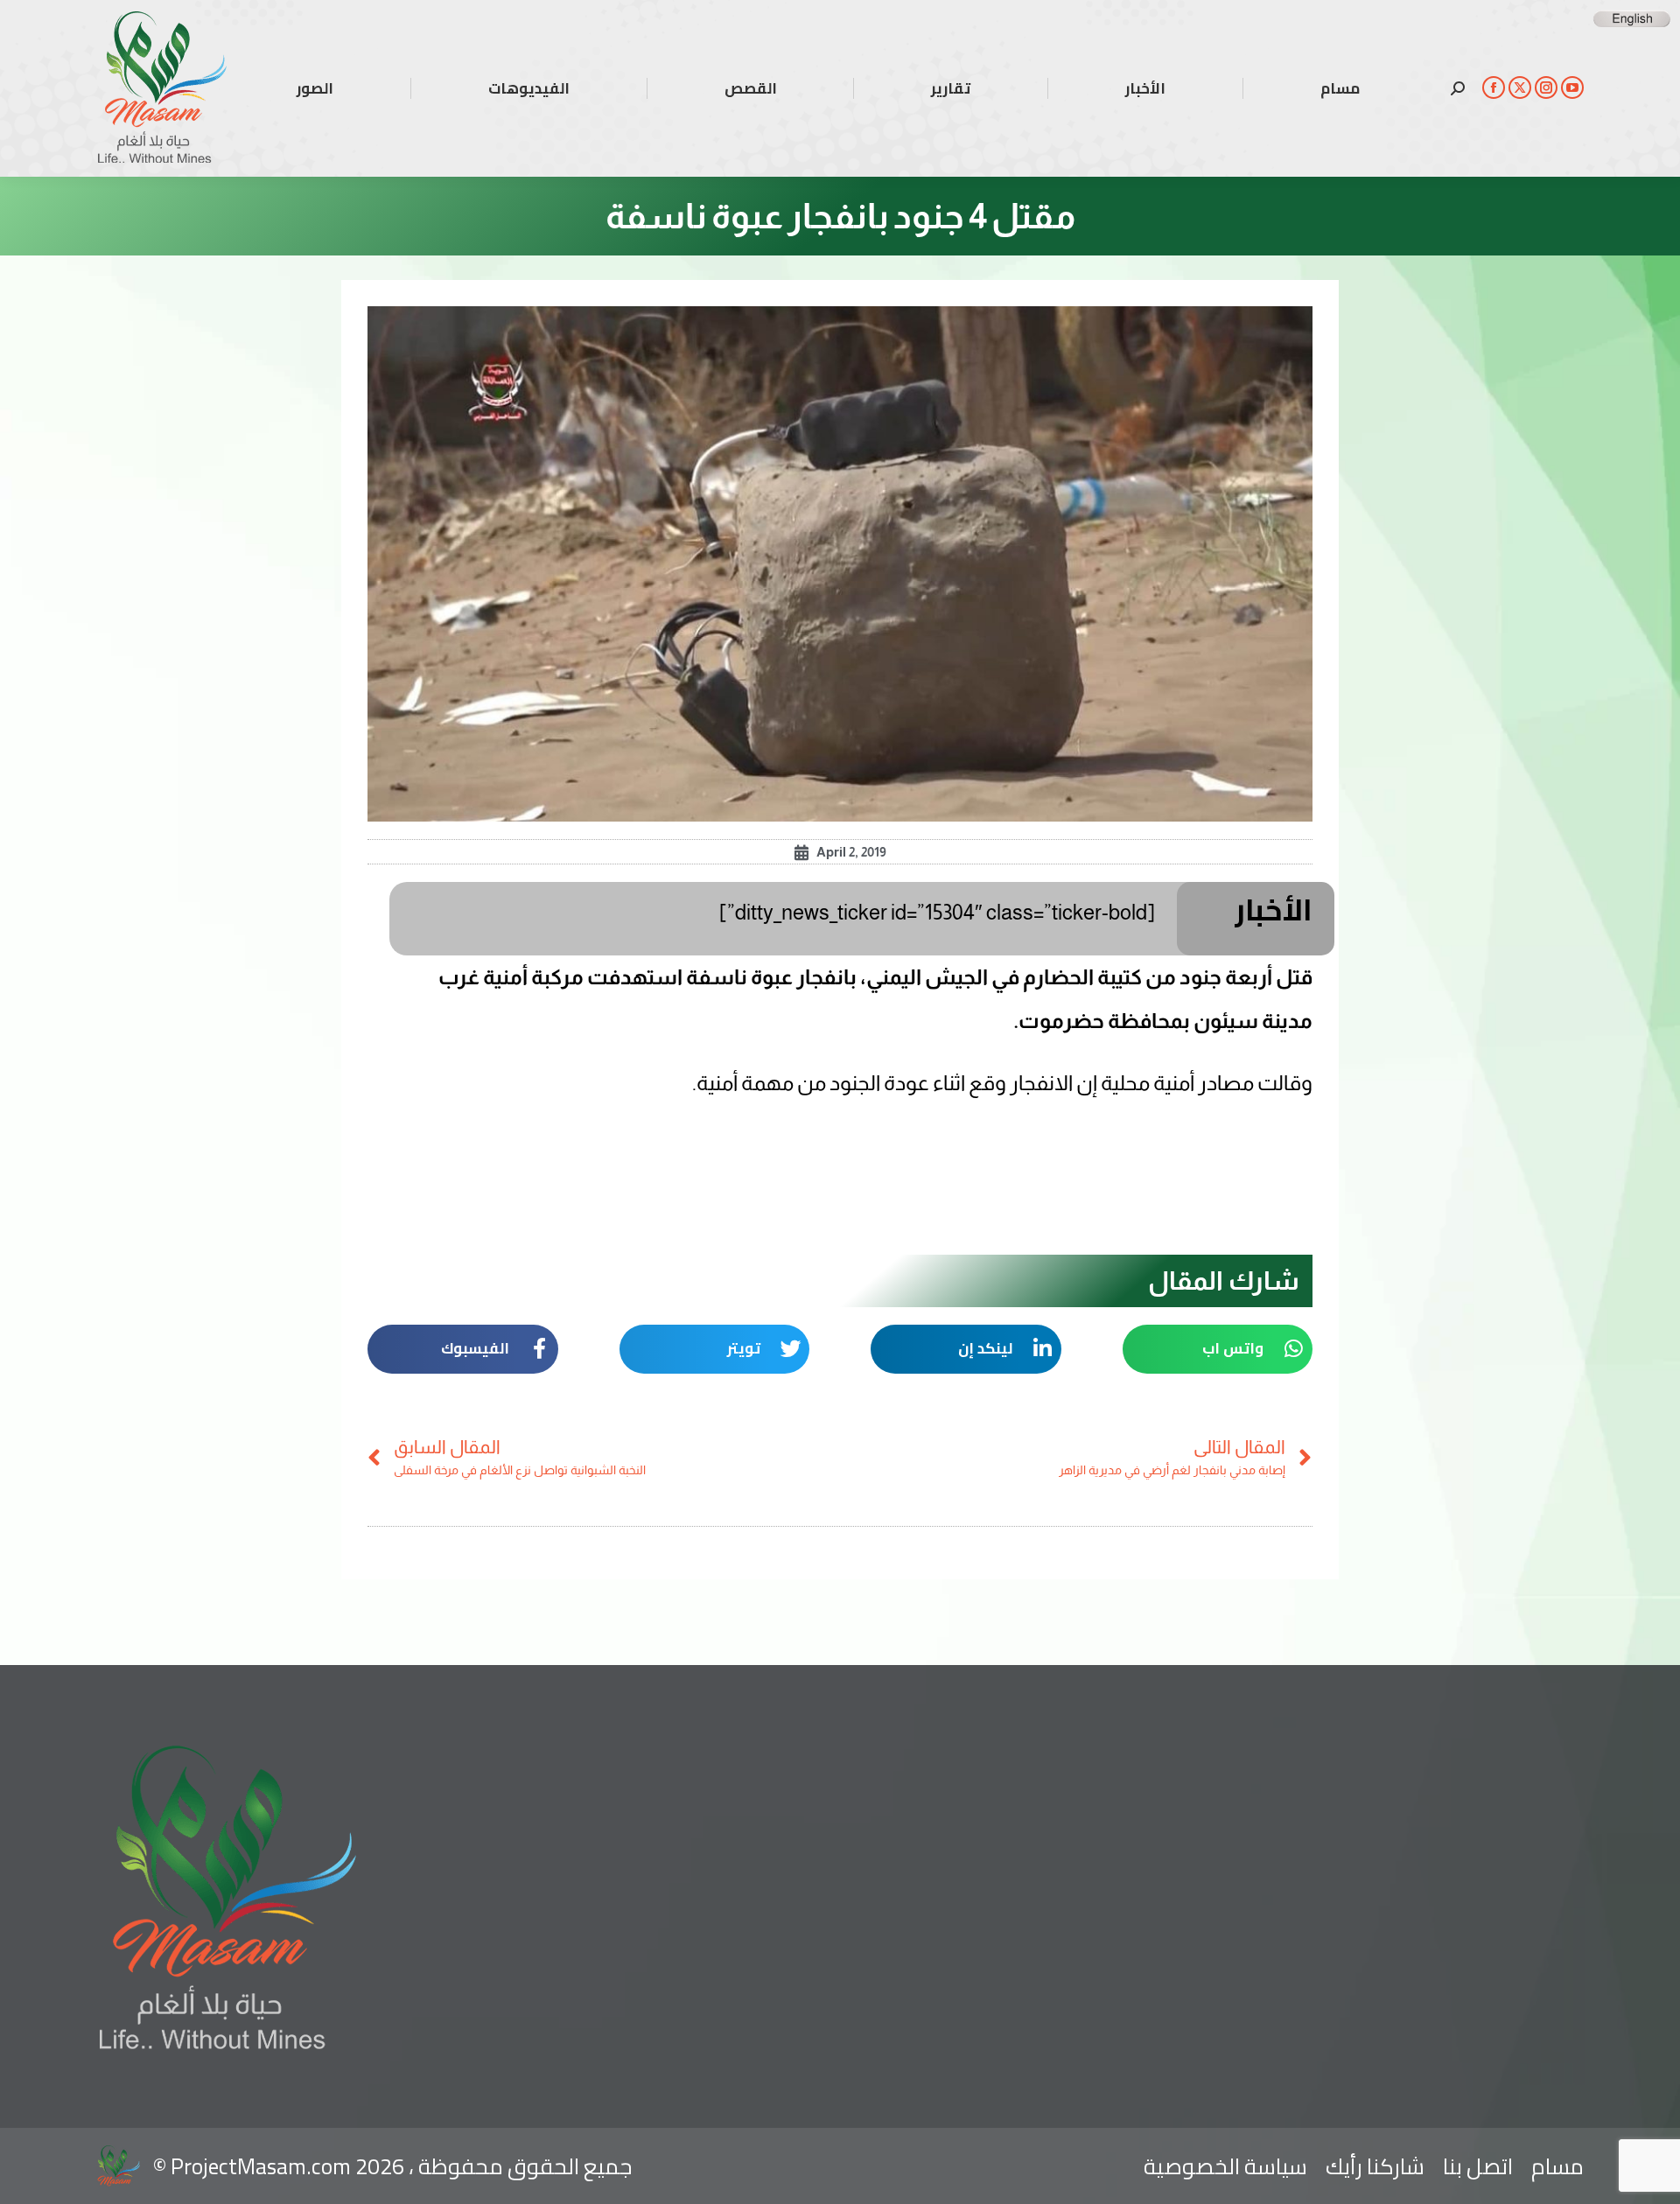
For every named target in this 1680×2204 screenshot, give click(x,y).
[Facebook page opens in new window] (1494, 87)
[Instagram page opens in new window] (1546, 87)
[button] (1218, 1349)
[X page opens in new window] (1520, 87)
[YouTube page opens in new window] (1572, 87)
